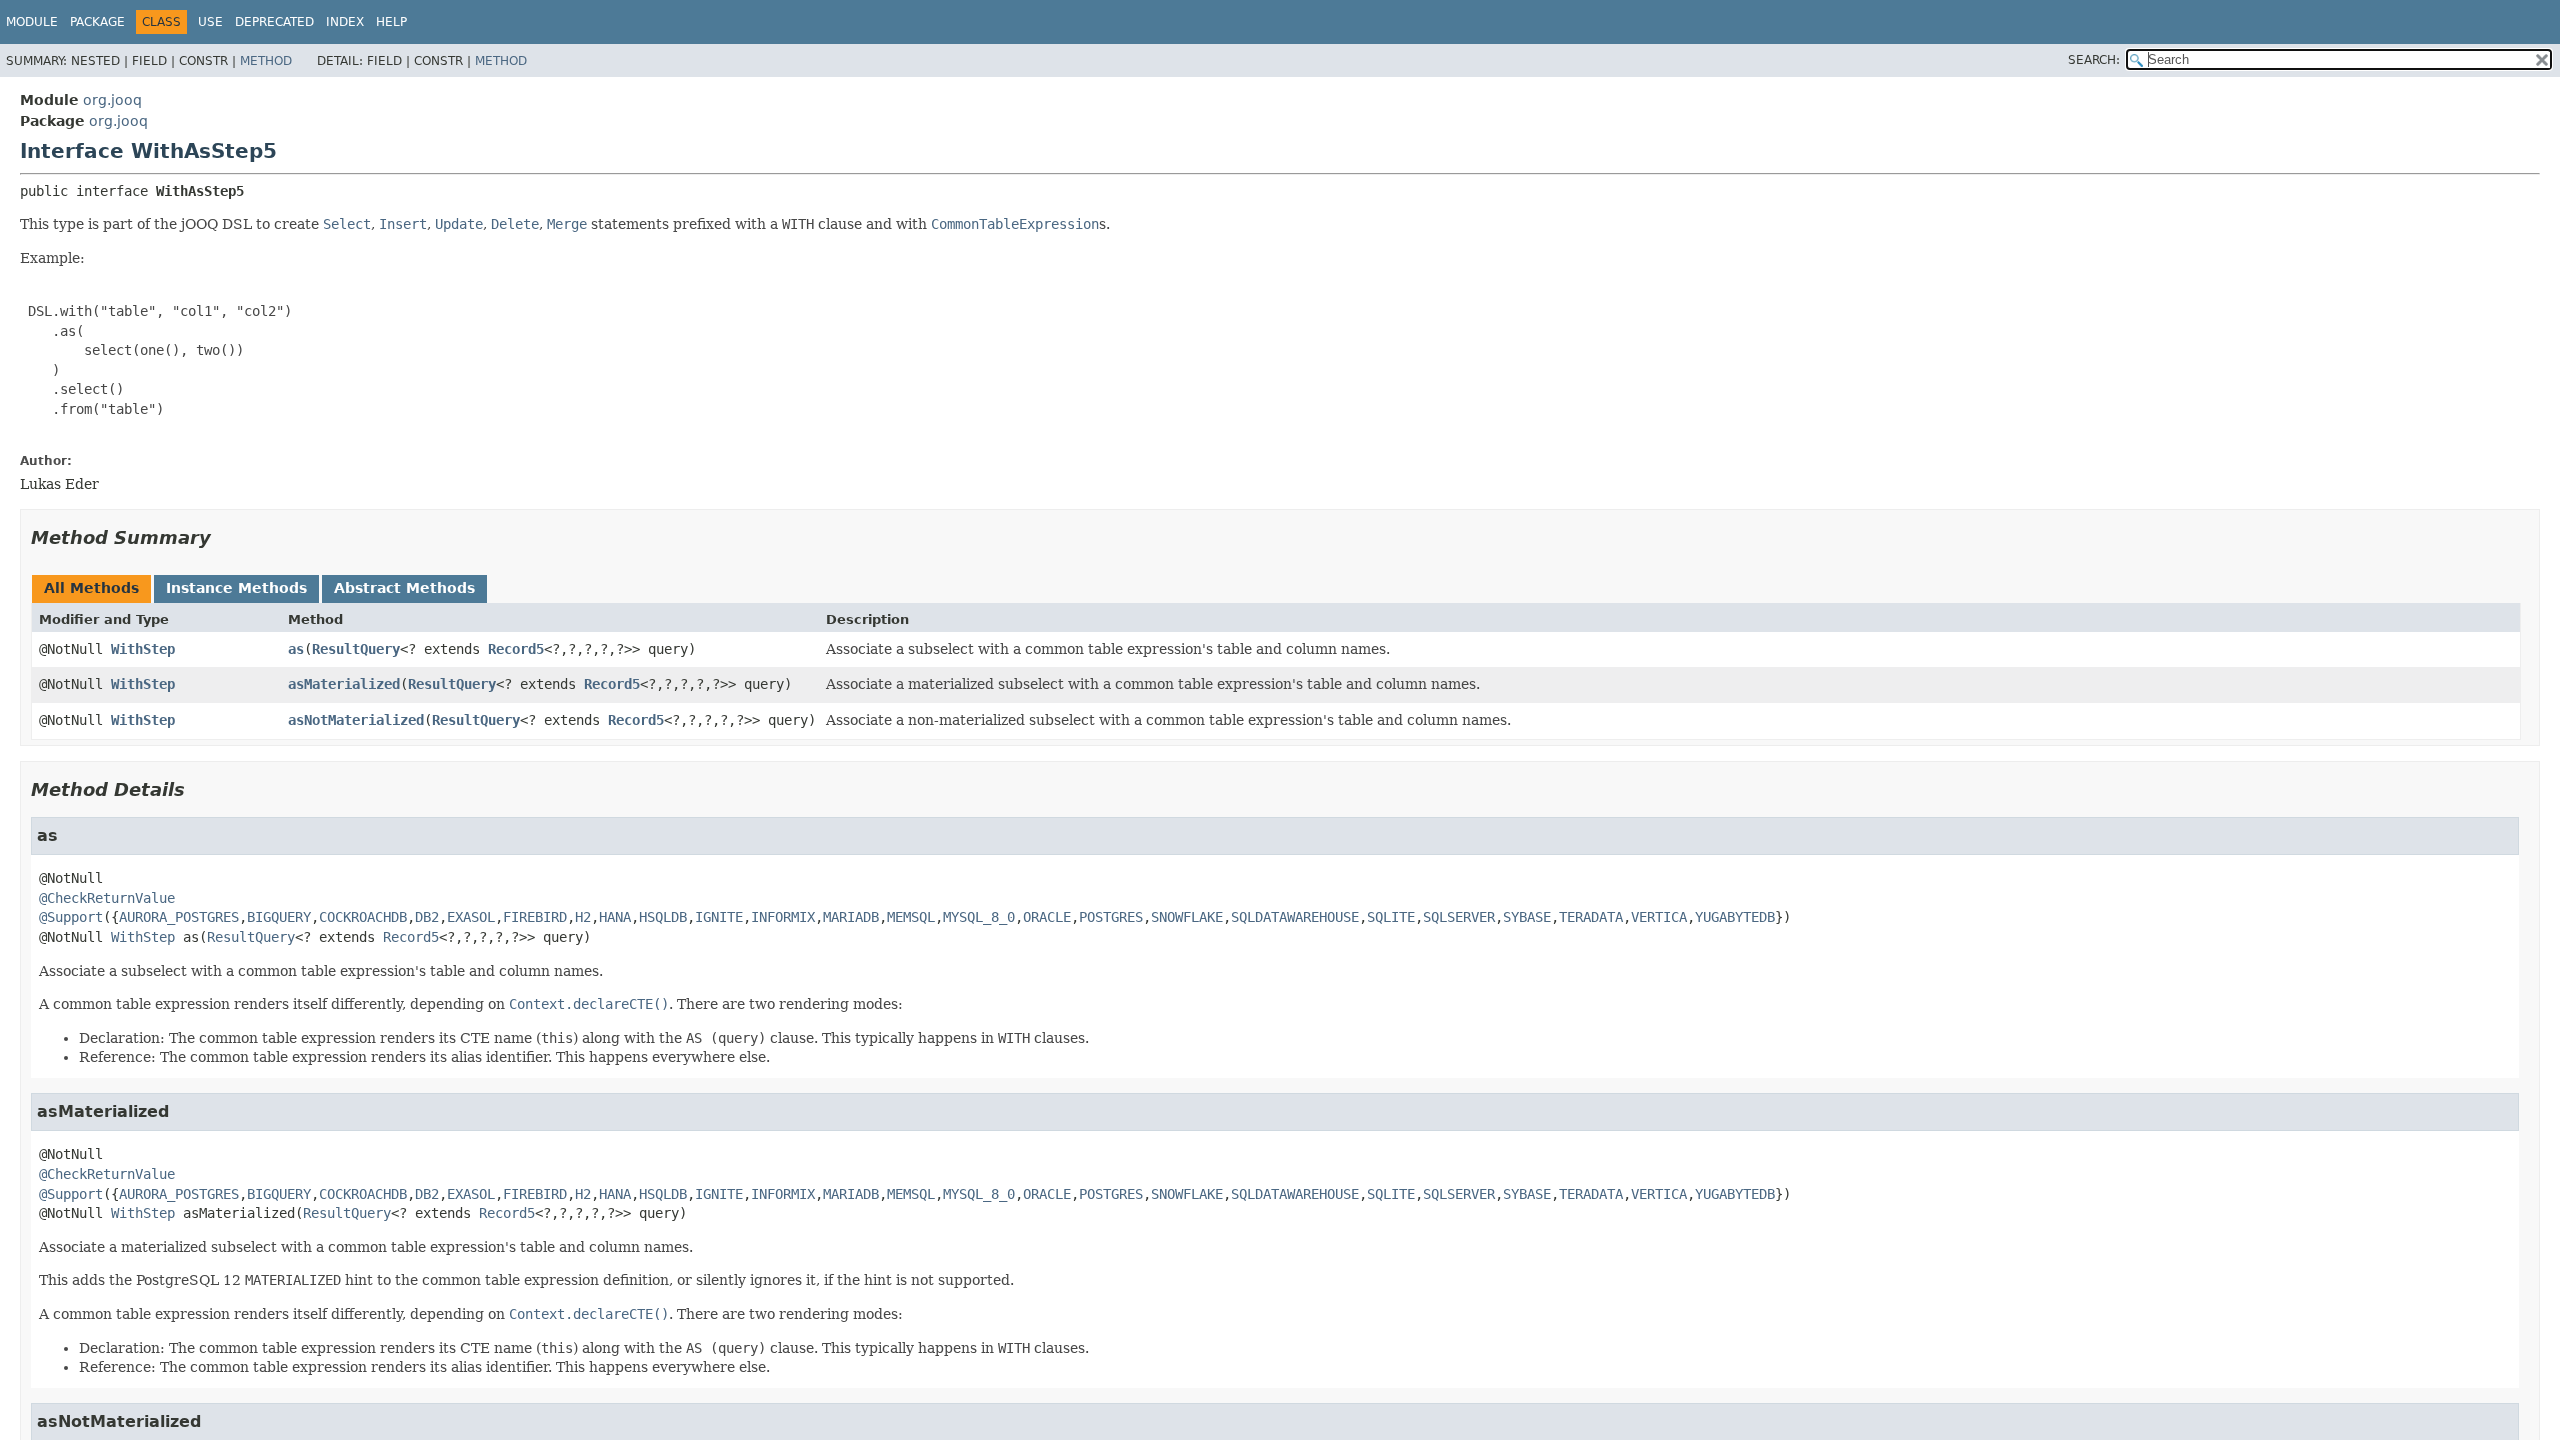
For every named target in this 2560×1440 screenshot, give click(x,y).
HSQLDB (663, 917)
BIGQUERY (279, 917)
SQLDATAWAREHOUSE (1295, 917)
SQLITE (1391, 917)
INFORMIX (783, 917)
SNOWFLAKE (1187, 917)
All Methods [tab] (91, 588)
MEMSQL (911, 917)
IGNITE (719, 917)
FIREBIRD (535, 917)
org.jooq (112, 100)
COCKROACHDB (363, 917)
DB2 (427, 917)
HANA (615, 917)
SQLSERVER (1459, 917)
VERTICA (1659, 917)
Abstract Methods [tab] (404, 588)
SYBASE (1527, 917)
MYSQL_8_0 (979, 917)
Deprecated (274, 22)
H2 (583, 917)
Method (266, 61)
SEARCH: (2094, 60)
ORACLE (1047, 917)
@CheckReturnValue (107, 898)
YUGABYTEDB (1735, 917)
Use (210, 22)
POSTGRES (1111, 917)
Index (345, 22)
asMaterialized (344, 684)
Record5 (516, 649)
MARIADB (851, 917)
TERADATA (1591, 917)
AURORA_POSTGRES (179, 917)
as (296, 649)
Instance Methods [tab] (236, 588)
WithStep (143, 649)
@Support (71, 917)
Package (97, 22)
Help (391, 22)
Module (32, 22)
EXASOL (471, 917)
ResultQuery (356, 649)
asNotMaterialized (356, 720)
